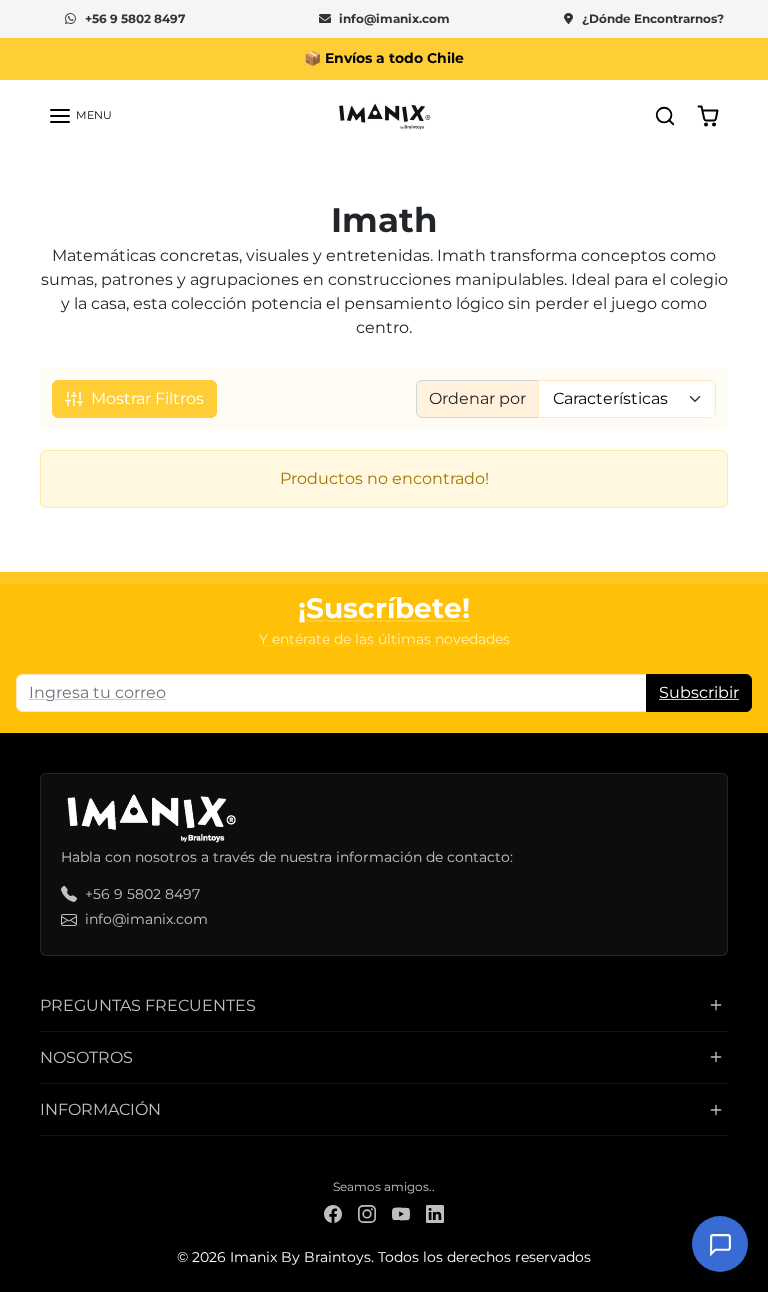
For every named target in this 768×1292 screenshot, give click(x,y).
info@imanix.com (394, 18)
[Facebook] (333, 1212)
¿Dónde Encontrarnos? (653, 18)
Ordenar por (477, 398)
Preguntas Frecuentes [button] (148, 1005)
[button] (80, 116)
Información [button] (100, 1109)
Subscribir (699, 692)
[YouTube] (401, 1212)
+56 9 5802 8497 (135, 18)
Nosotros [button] (86, 1057)
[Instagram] (367, 1212)
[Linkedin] (435, 1212)
